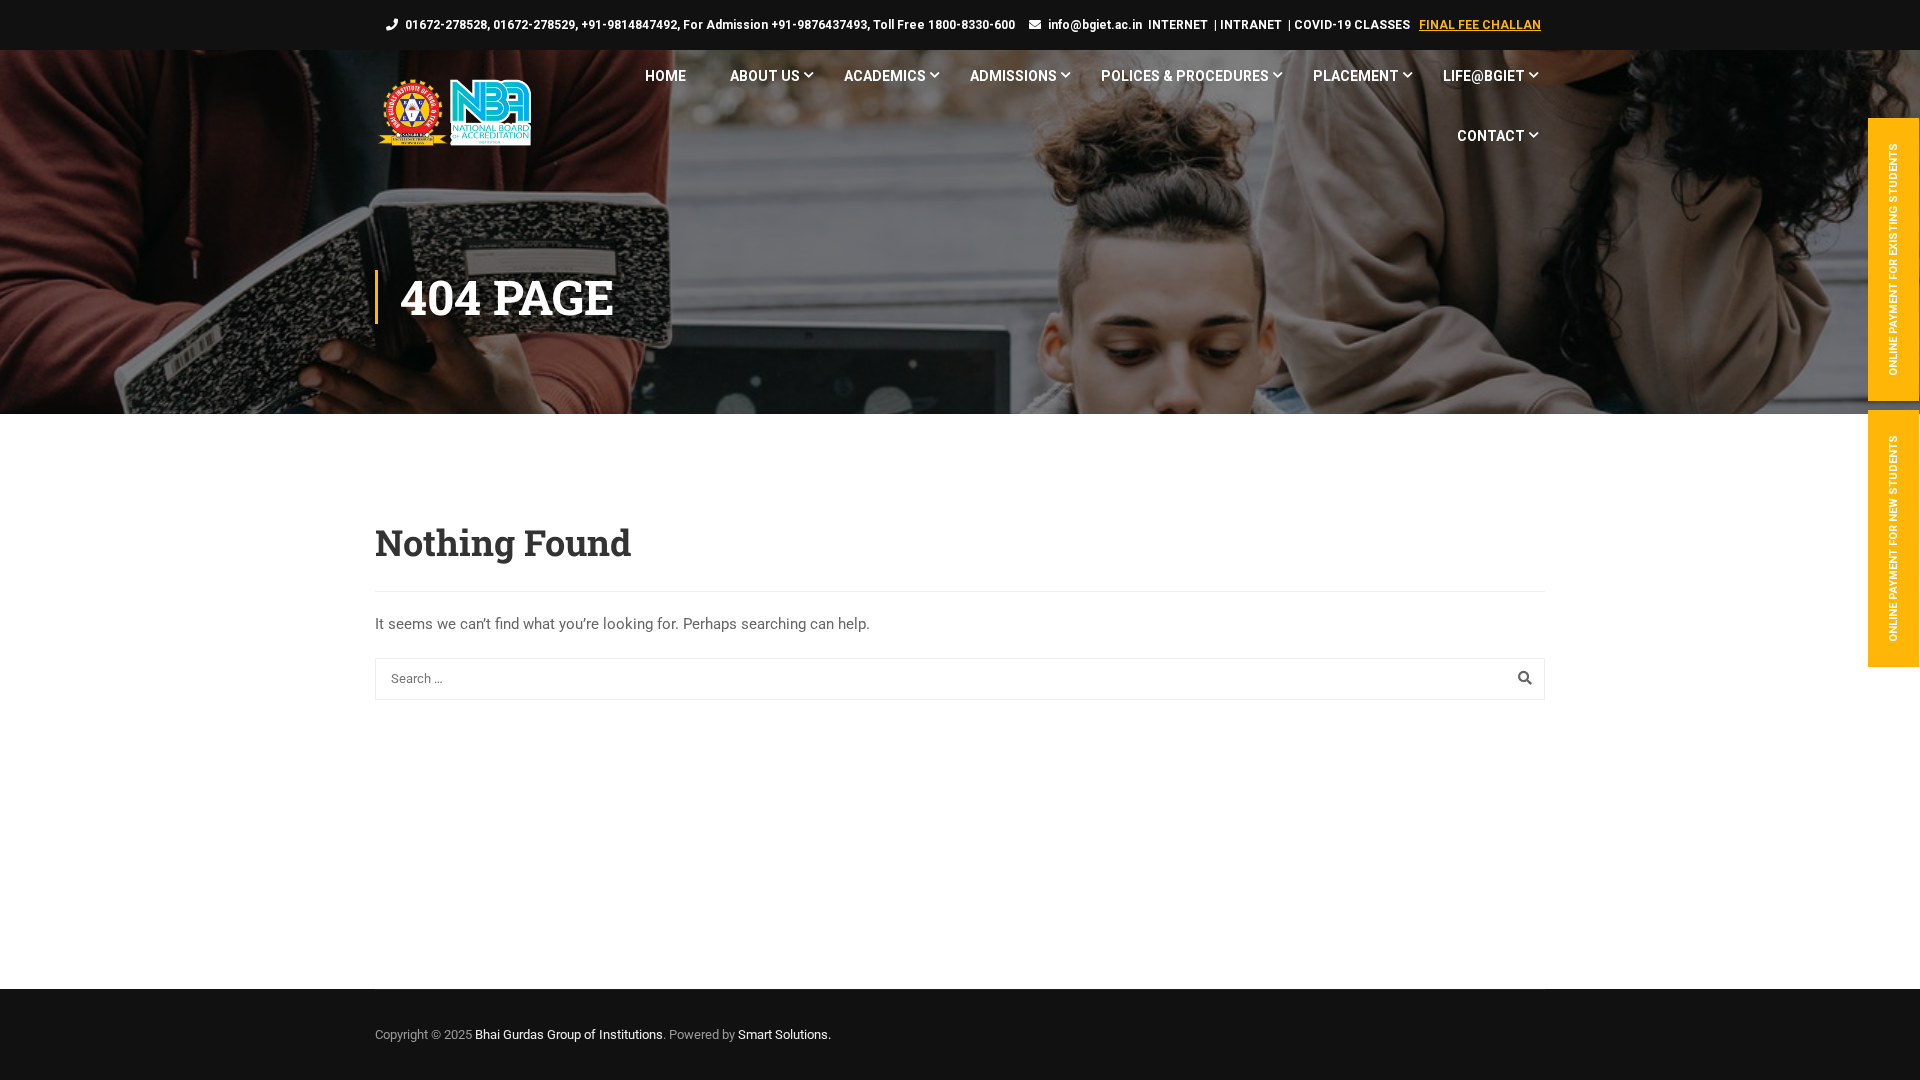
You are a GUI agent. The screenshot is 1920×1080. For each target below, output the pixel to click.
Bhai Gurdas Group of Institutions (569, 1034)
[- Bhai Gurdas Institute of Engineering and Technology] (453, 114)
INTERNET (1178, 25)
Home (665, 76)
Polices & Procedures (1185, 76)
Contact (1491, 136)
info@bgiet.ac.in (1095, 25)
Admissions (1013, 76)
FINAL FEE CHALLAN (1480, 25)
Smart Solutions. (784, 1034)
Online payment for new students (1893, 538)
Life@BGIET (1484, 76)
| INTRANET (1246, 25)
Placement (1356, 76)
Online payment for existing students (1893, 259)
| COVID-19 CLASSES (1349, 25)
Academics (885, 76)
